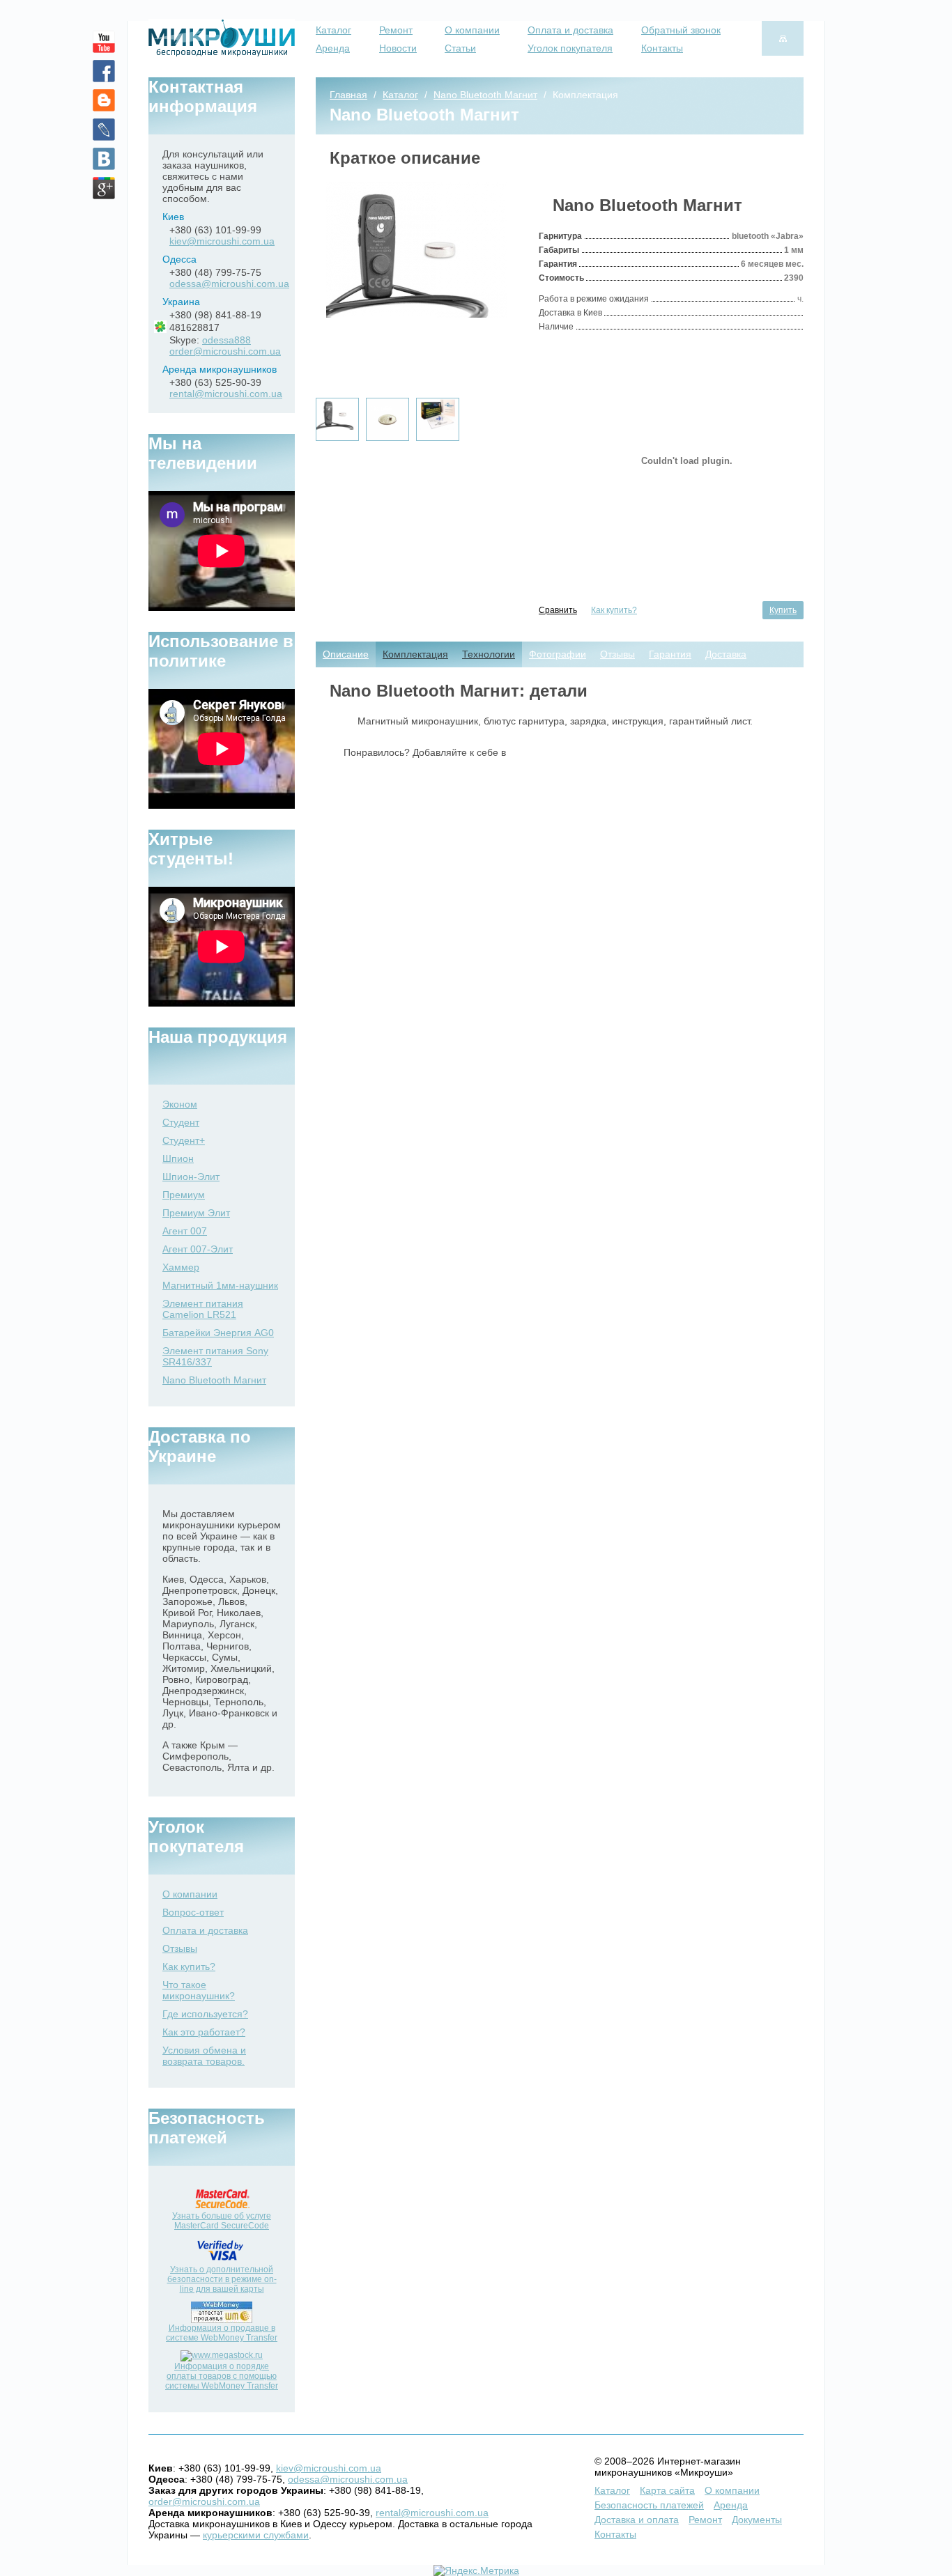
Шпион (178, 1158)
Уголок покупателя (570, 48)
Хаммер (181, 1267)
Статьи (460, 48)
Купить (783, 610)
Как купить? (614, 610)
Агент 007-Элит (198, 1249)
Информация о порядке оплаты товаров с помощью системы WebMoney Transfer (222, 2376)
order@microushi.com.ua (225, 351)
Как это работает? (204, 2032)
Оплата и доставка (570, 30)
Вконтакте (104, 159)
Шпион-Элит (191, 1177)
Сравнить (558, 610)
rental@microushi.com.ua (226, 394)
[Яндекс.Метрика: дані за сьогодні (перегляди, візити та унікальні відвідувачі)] (476, 2570)
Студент (181, 1122)
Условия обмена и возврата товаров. (204, 2056)
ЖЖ (104, 130)
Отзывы (180, 1948)
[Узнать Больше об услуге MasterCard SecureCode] (222, 2208)
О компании (472, 30)
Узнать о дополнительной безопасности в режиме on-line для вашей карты (222, 2279)
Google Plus (104, 188)
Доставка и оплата (637, 2520)
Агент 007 (185, 1231)
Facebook (104, 71)
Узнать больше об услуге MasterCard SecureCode (222, 2221)
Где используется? (205, 2014)
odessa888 (227, 340)
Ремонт (396, 30)
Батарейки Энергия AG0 (218, 1333)
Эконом (180, 1104)
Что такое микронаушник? (199, 1990)
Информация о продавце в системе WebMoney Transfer (222, 2333)
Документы (757, 2520)
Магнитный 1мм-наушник (220, 1285)
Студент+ (184, 1140)
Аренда (333, 48)
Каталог (333, 30)
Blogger (104, 100)
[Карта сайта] (783, 38)
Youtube (104, 42)
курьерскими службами (256, 2535)
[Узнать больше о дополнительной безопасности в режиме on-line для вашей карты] (222, 2262)
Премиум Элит (196, 1213)
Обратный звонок (681, 30)
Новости (398, 48)
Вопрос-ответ (193, 1912)
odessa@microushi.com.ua (229, 284)
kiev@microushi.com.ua (222, 241)
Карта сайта (667, 2490)
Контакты (662, 48)
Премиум (184, 1195)
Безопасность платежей (649, 2505)
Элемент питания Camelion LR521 (203, 1309)
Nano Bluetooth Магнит (214, 1380)
